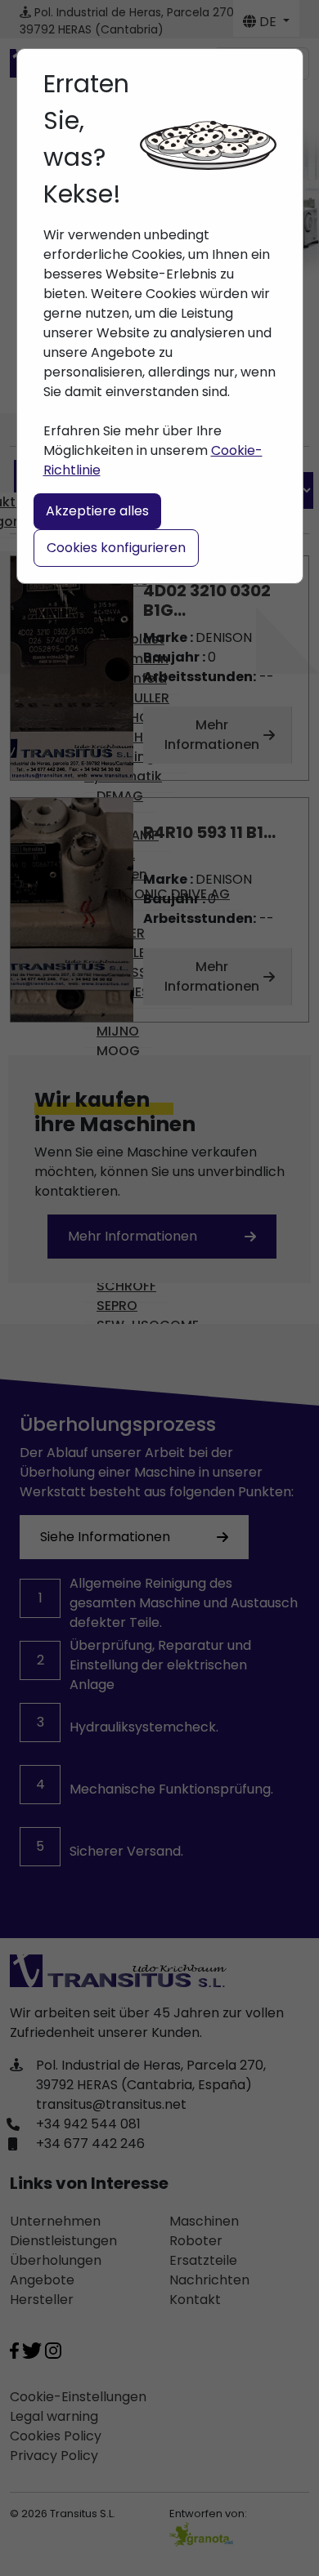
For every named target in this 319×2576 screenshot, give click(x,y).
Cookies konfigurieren (116, 548)
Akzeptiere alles (97, 511)
